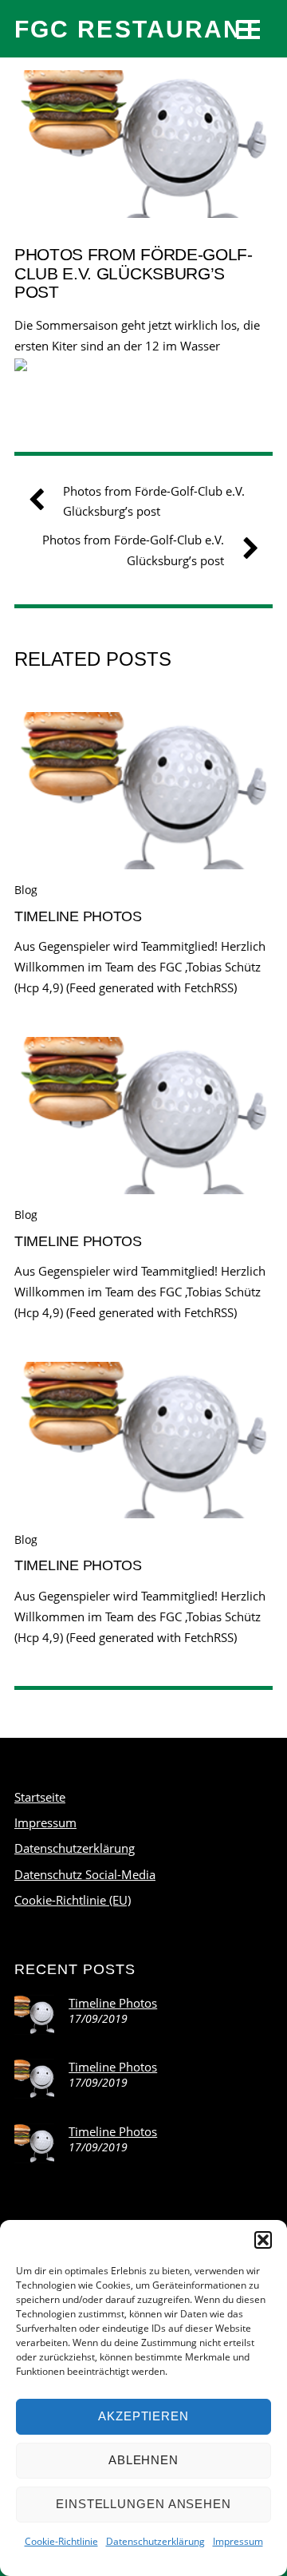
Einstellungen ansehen (143, 2504)
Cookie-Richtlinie (61, 2541)
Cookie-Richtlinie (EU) (73, 1900)
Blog (26, 890)
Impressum (238, 2541)
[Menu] (248, 29)
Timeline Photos (78, 916)
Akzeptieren (143, 2416)
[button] (263, 2240)
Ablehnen (143, 2460)
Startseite (40, 1797)
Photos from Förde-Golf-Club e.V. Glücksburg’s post (134, 273)
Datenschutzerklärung (155, 2541)
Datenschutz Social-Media (85, 1874)
